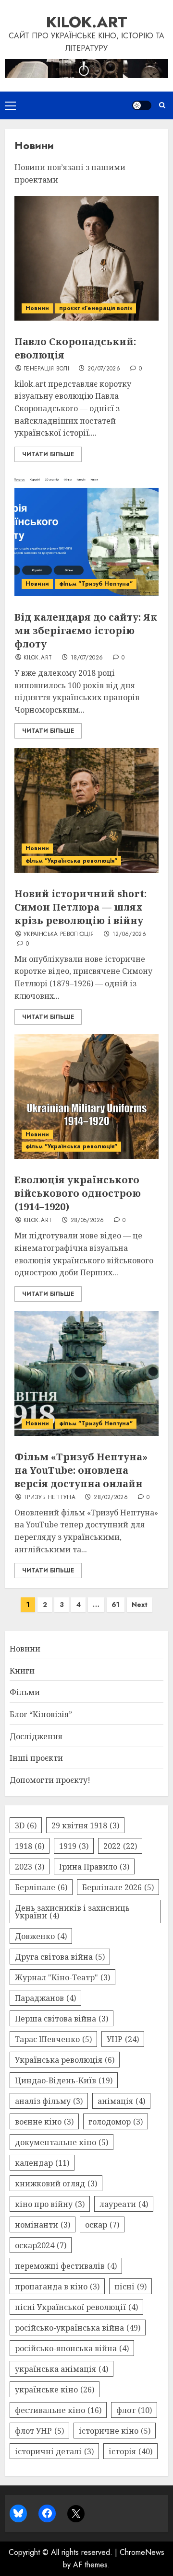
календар (42, 2163)
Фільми (25, 1692)
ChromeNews (142, 2552)
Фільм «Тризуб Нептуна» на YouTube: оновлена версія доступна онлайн (81, 1470)
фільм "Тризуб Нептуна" (96, 584)
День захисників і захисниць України (72, 1912)
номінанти (43, 2225)
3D (26, 1825)
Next (140, 1605)
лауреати (124, 2204)
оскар (102, 2225)
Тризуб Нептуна (49, 1498)
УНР (123, 2039)
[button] (10, 105)
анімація (121, 2101)
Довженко (41, 1936)
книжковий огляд (56, 2183)
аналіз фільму (49, 2101)
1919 (74, 1846)
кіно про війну (50, 2204)
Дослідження (36, 1736)
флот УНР (39, 2431)
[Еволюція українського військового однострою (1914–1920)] (86, 1097)
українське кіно (55, 2390)
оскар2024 (41, 2245)
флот (134, 2410)
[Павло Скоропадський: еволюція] (86, 258)
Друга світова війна (60, 1957)
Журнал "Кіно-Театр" (62, 1977)
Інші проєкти (36, 1758)
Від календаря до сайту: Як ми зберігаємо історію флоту (86, 630)
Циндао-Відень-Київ (64, 2080)
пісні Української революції (76, 2307)
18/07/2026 (87, 658)
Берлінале (41, 1887)
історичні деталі (54, 2451)
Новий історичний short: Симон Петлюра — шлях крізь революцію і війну (80, 907)
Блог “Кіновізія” (41, 1714)
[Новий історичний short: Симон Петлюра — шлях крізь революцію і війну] (86, 810)
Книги (22, 1671)
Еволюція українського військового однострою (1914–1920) (78, 1193)
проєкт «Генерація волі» (96, 308)
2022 (120, 1846)
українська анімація (62, 2369)
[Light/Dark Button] (142, 105)
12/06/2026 (130, 935)
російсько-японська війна (72, 2348)
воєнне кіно (44, 2122)
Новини (37, 308)
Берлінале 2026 (118, 1887)
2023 (30, 1867)
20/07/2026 (104, 369)
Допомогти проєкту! (50, 1780)
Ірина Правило (94, 1867)
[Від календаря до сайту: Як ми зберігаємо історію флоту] (86, 534)
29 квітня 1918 (85, 1825)
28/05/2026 (87, 1221)
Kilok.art (87, 22)
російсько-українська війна (78, 2328)
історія (130, 2451)
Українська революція (59, 935)
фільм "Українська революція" (71, 861)
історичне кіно (115, 2431)
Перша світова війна (62, 2019)
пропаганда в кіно (57, 2287)
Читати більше (48, 454)
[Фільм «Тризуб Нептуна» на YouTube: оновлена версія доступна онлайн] (86, 1374)
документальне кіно (62, 2142)
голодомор (116, 2122)
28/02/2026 (111, 1498)
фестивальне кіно (58, 2410)
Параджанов (45, 1998)
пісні (130, 2287)
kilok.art (38, 658)
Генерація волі (46, 369)
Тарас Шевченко (53, 2039)
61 (116, 1605)
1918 (30, 1846)
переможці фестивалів (66, 2266)
